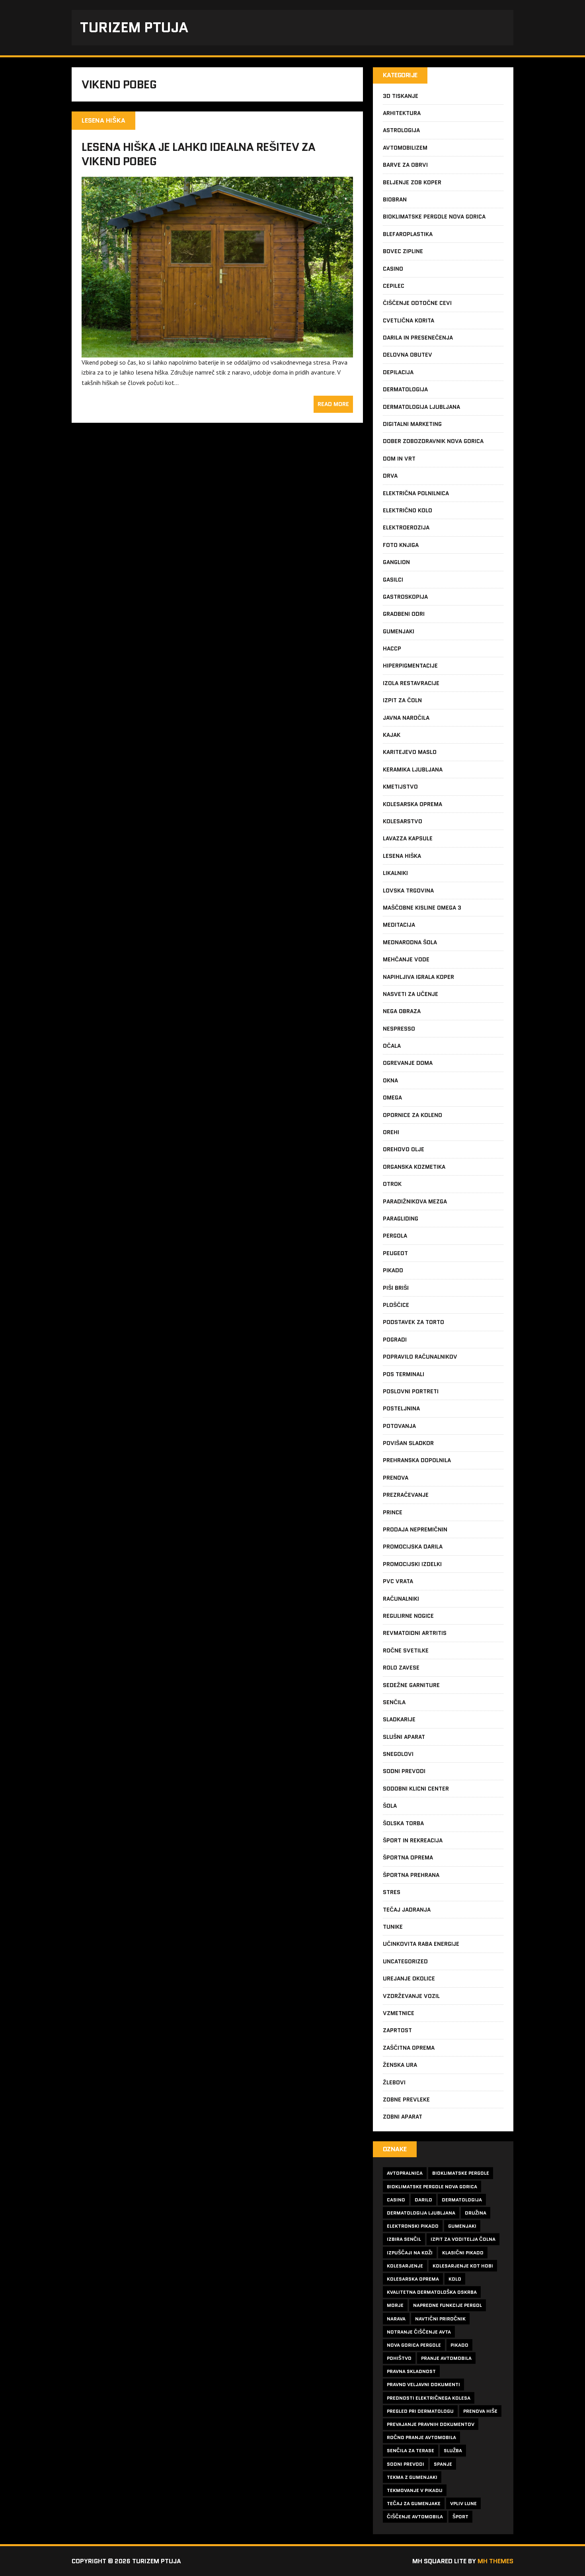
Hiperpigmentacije (410, 666)
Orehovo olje (404, 1149)
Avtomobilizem (405, 148)
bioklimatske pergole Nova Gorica (432, 2186)
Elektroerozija (406, 527)
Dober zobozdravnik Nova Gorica (433, 441)
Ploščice (396, 1305)
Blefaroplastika (408, 234)
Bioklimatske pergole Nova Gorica (434, 217)
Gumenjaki (399, 631)
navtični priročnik (440, 2319)
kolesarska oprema (413, 2279)
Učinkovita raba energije (421, 1944)
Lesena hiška (402, 856)
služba (453, 2450)
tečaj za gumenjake (414, 2503)
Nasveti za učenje (410, 994)
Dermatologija (405, 389)
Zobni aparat (403, 2117)
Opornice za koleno (412, 1115)
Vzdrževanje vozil (411, 1996)
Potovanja (399, 1426)
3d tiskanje (401, 96)
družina (476, 2213)
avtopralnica (405, 2173)
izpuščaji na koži (410, 2253)
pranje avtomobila (446, 2358)
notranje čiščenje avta (419, 2332)
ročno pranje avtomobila (421, 2437)
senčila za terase (410, 2450)
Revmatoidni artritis (415, 1633)
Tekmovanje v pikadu (415, 2490)
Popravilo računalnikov (420, 1357)
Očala (392, 1046)
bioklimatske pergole (461, 2173)
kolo (455, 2279)
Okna (390, 1080)
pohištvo (399, 2358)
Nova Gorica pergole (414, 2345)
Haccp (392, 648)
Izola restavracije (411, 683)
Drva (390, 476)
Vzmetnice (399, 2013)
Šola (390, 1806)
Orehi (391, 1132)
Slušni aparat (404, 1737)
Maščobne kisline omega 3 (422, 908)
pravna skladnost (411, 2371)
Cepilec (394, 286)
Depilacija (398, 372)
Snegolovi (398, 1754)
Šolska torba (403, 1823)
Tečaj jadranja (407, 1910)
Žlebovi (394, 2082)
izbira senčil (404, 2239)
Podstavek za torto (413, 1322)
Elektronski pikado (413, 2226)
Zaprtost (397, 2030)
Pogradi (395, 1340)
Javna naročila (406, 718)
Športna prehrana (411, 1875)
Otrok (392, 1184)
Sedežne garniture (411, 1685)
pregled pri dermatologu (420, 2411)
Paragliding (401, 1219)
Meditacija (399, 925)
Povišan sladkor (408, 1443)
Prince (393, 1512)
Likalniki (395, 873)
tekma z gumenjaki (412, 2477)
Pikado (393, 1270)
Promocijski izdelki (412, 1564)
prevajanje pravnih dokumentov (431, 2424)
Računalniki (401, 1599)
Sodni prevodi (404, 1771)
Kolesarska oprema (412, 804)
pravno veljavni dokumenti (423, 2384)
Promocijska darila (413, 1547)
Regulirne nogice (408, 1616)
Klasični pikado (463, 2253)
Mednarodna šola (410, 942)
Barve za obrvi (405, 165)
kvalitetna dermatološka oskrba (432, 2292)
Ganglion (396, 562)
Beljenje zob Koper (412, 182)
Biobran (395, 199)
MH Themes (495, 2561)
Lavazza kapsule (408, 838)
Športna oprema (408, 1857)
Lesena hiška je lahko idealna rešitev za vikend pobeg (199, 154)
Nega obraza (402, 1011)
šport (460, 2516)
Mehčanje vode (406, 959)
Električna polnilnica (416, 493)
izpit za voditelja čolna (463, 2239)
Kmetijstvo (400, 787)
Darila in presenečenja (418, 338)
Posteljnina (401, 1408)
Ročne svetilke (406, 1650)
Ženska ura (400, 2065)
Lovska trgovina (408, 891)
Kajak (392, 735)
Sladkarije (399, 1719)
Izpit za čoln (402, 700)
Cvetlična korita (409, 320)
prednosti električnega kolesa (429, 2398)
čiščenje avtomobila (415, 2516)
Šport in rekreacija (413, 1840)
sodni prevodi (406, 2464)
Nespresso (399, 1029)
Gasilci (393, 580)
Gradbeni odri (404, 614)
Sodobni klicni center (416, 1789)
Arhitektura (402, 113)
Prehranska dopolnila (417, 1460)
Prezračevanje (406, 1495)
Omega (392, 1098)
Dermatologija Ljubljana (421, 407)
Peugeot (395, 1253)
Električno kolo (408, 510)
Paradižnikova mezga (415, 1201)
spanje (443, 2464)
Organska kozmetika (414, 1167)
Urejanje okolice (409, 1978)
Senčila (394, 1702)
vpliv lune (463, 2503)
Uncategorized (405, 1961)
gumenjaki (462, 2226)
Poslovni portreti (411, 1391)
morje (395, 2305)
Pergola (395, 1236)
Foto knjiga (401, 545)
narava (396, 2319)
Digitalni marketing (412, 424)
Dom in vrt (399, 459)
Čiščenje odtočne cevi (417, 303)
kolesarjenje (405, 2266)
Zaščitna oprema (409, 2048)
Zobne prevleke (406, 2099)
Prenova (396, 1478)
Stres (392, 1892)
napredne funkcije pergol (448, 2305)
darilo (423, 2200)
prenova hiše (480, 2411)
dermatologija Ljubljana (421, 2213)
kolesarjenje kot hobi (463, 2266)
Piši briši (396, 1288)
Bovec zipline (403, 251)
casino (396, 2200)
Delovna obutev (408, 355)
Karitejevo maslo (410, 752)
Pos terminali (404, 1374)
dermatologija (462, 2200)
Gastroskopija (405, 597)
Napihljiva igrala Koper (418, 977)
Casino (393, 269)
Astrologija (401, 130)
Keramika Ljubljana (413, 769)
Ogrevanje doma (408, 1063)
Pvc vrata (398, 1581)
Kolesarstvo (403, 821)
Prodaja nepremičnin (415, 1529)
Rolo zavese (401, 1668)
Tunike (393, 1927)
